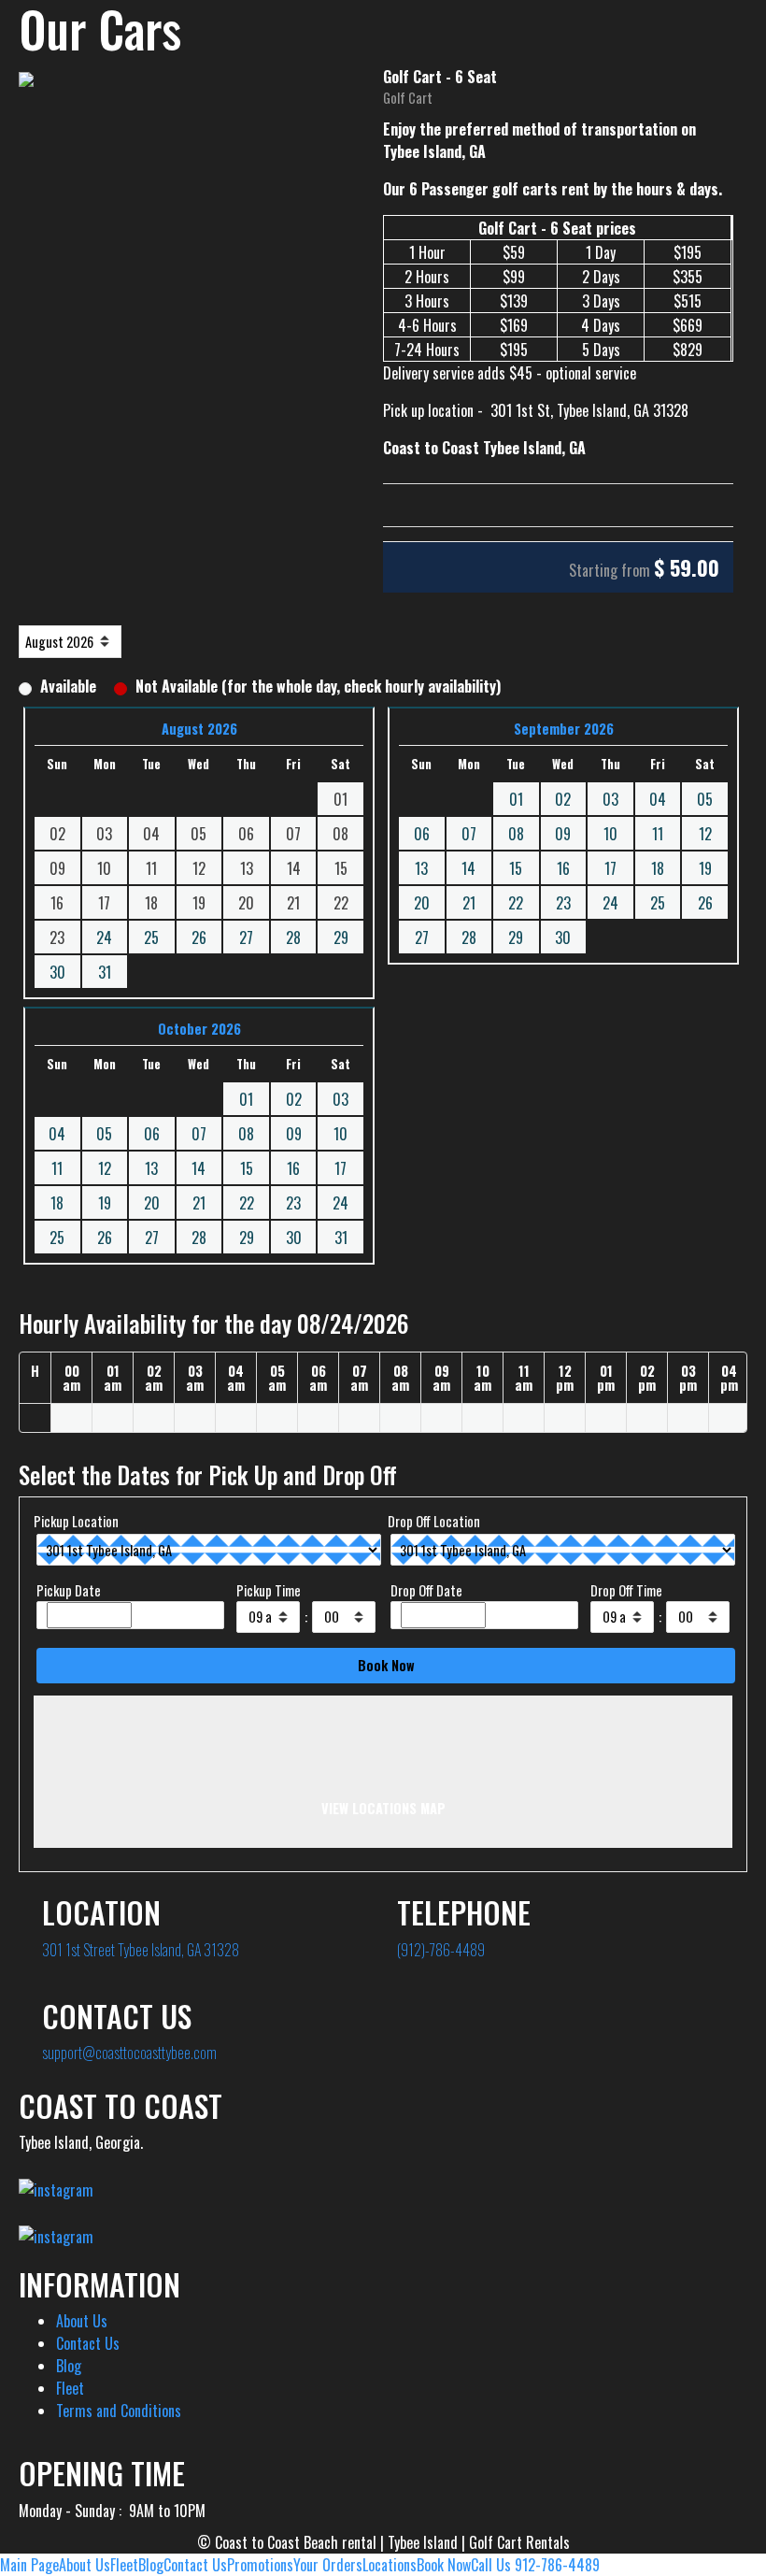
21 (469, 903)
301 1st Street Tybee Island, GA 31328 (141, 1950)
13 (421, 868)
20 (422, 903)
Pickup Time (269, 1590)
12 (705, 834)
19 (705, 868)
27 (246, 937)
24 (104, 937)
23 (563, 903)
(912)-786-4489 (441, 1950)
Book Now (444, 2565)
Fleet (70, 2388)
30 (57, 972)
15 (516, 868)
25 (151, 937)
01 (516, 799)
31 (105, 972)
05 (705, 799)
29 (341, 937)
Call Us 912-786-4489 (535, 2565)
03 (610, 799)
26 (199, 937)
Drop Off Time (626, 1590)
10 (610, 834)
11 (658, 834)
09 (563, 834)
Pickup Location (76, 1521)
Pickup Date (69, 1590)
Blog (69, 2366)
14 (468, 868)
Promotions (260, 2565)
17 (610, 868)
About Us (82, 2321)
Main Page (29, 2565)
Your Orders (328, 2565)
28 (293, 937)
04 (658, 799)
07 (469, 834)
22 (516, 903)
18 (658, 868)
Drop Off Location (434, 1521)
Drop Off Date (426, 1590)
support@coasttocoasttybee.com (129, 2053)
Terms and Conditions (119, 2411)
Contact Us (88, 2343)
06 (422, 834)
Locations (390, 2565)
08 (516, 834)
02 (563, 799)
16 (563, 868)
